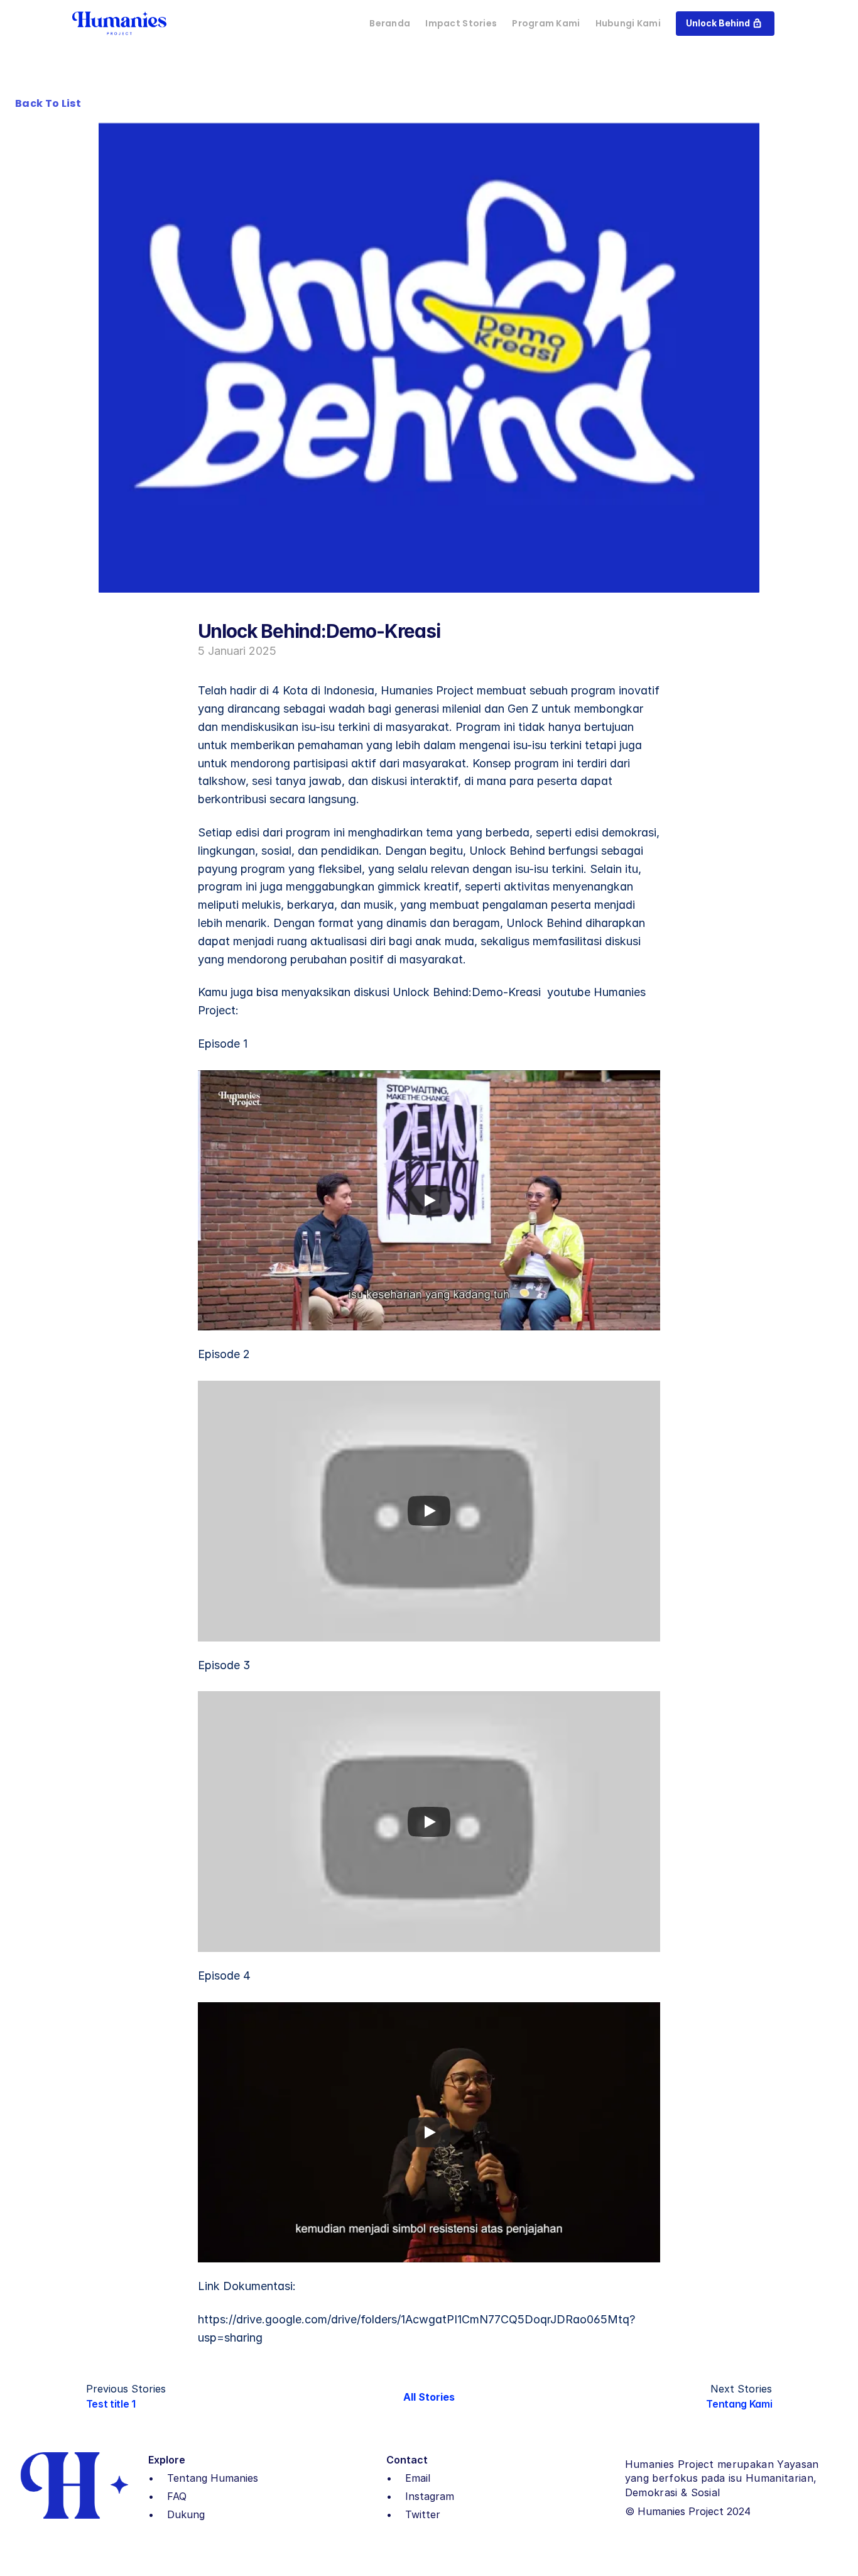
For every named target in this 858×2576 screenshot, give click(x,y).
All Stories (429, 2397)
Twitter (423, 2514)
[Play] (429, 1200)
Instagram (430, 2496)
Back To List (48, 103)
